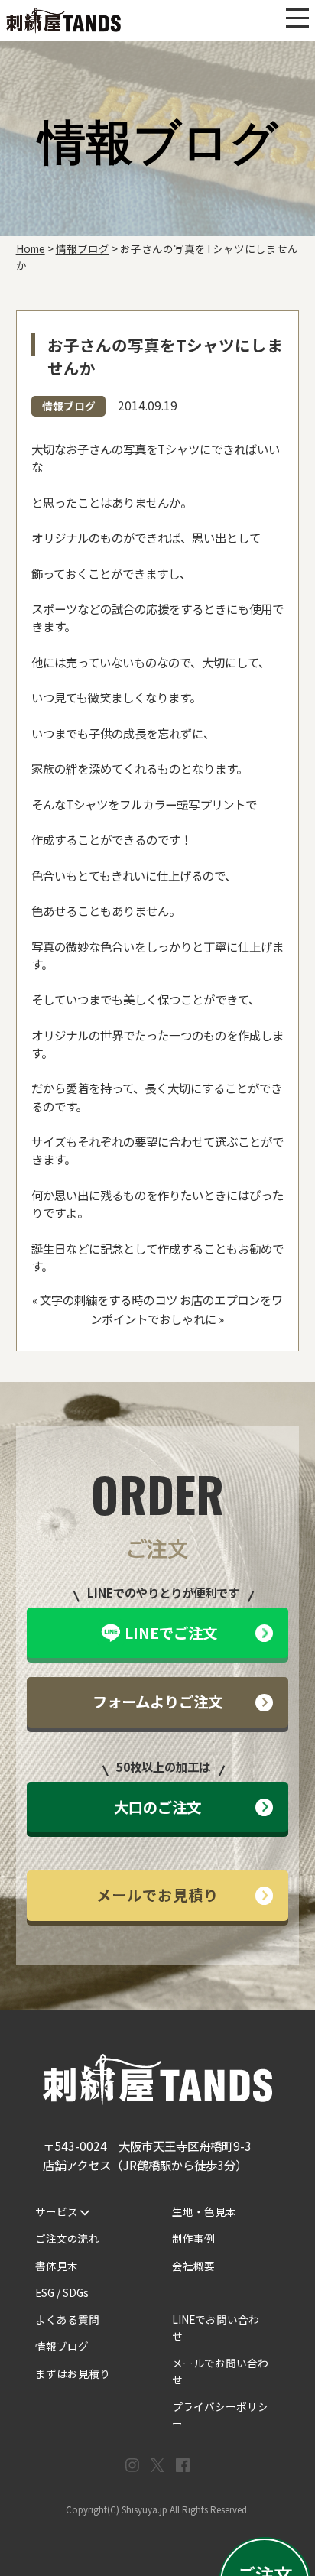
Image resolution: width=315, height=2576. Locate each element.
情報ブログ (69, 406)
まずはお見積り (73, 2373)
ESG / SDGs (62, 2292)
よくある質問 (67, 2319)
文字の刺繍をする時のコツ (109, 1299)
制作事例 (193, 2238)
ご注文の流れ (67, 2238)
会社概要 (193, 2266)
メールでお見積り (157, 1895)
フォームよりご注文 (157, 1702)
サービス (58, 2211)
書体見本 (57, 2266)
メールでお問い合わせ (220, 2371)
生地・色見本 (204, 2211)
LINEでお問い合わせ (216, 2328)
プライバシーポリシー (220, 2415)
